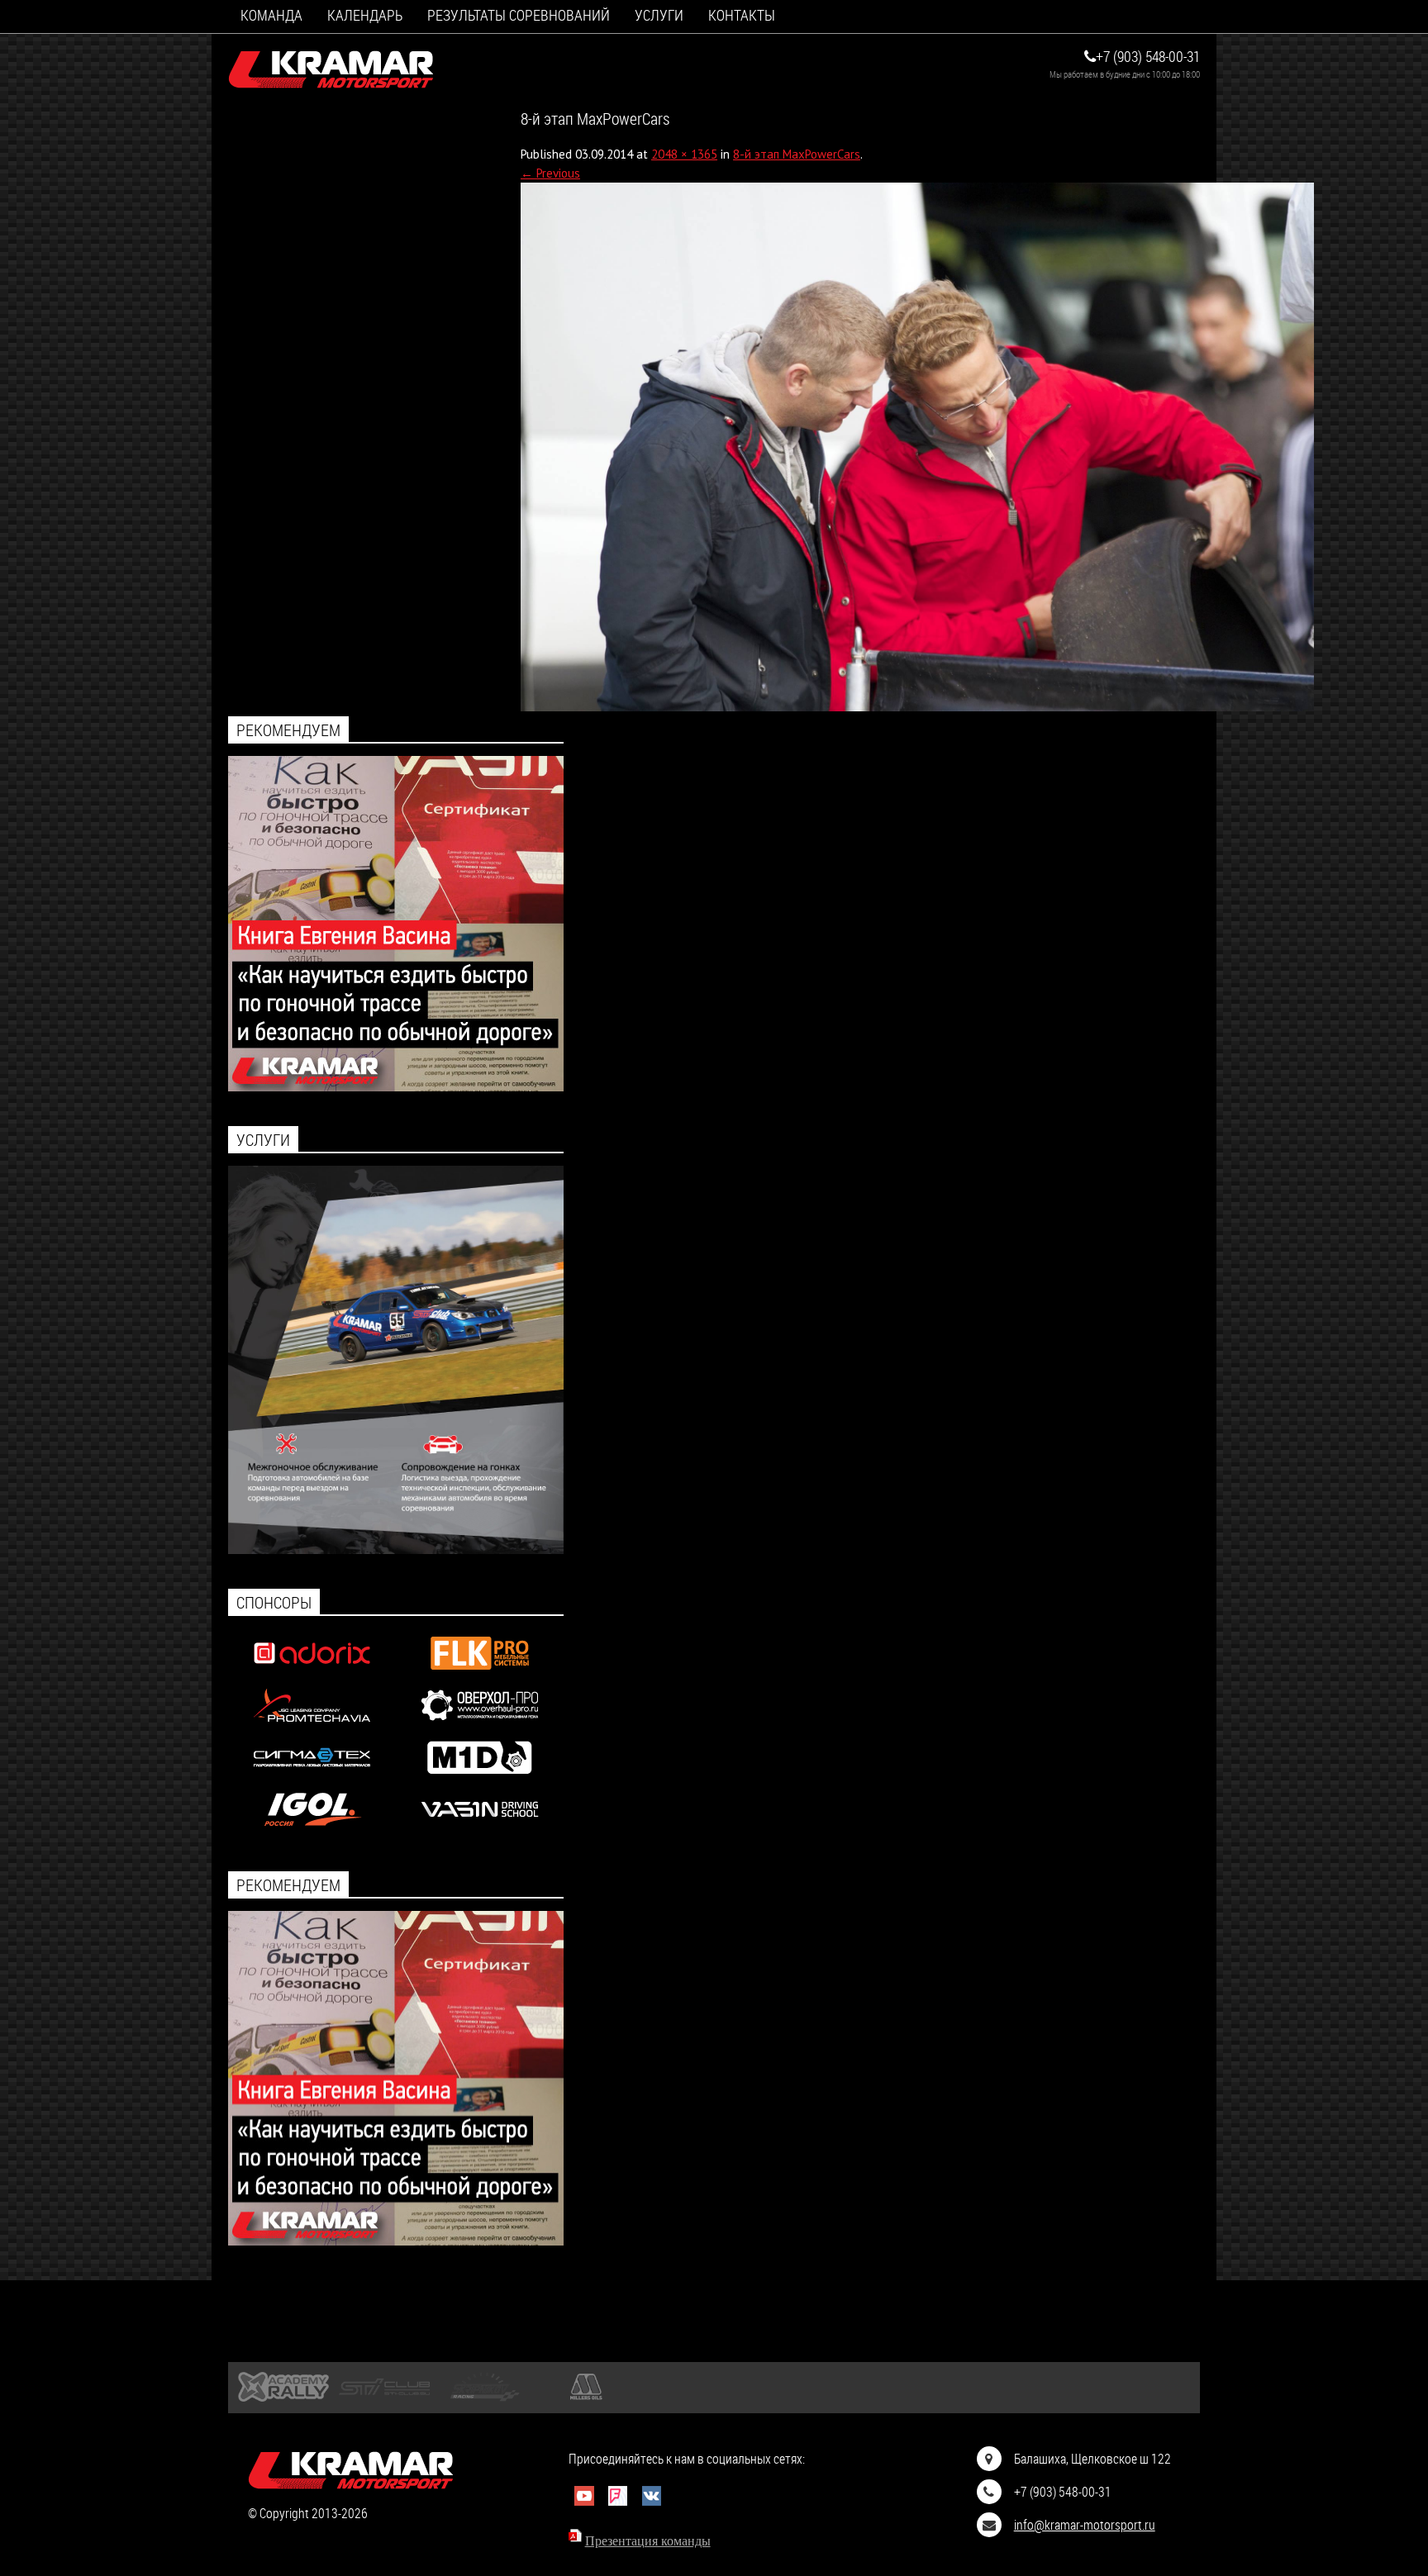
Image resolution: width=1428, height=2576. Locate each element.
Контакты (742, 15)
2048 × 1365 (684, 154)
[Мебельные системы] (480, 1673)
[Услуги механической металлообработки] (480, 1725)
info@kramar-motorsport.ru (1085, 2524)
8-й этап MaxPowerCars (797, 154)
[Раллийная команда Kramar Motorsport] (331, 70)
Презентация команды (648, 2541)
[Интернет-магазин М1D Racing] (480, 1778)
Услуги (659, 15)
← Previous (550, 173)
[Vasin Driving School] (480, 1830)
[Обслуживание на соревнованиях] (396, 1549)
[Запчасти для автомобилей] (312, 1673)
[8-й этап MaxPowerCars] (917, 707)
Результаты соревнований (519, 15)
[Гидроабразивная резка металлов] (312, 1778)
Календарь (365, 15)
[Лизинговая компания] (312, 1725)
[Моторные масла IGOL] (312, 1830)
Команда (271, 15)
